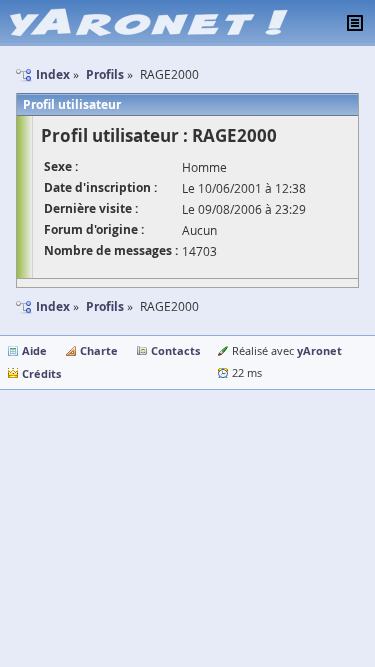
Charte (99, 350)
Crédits (41, 373)
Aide (34, 350)
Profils (105, 306)
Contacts (175, 350)
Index (53, 306)
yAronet (319, 350)
